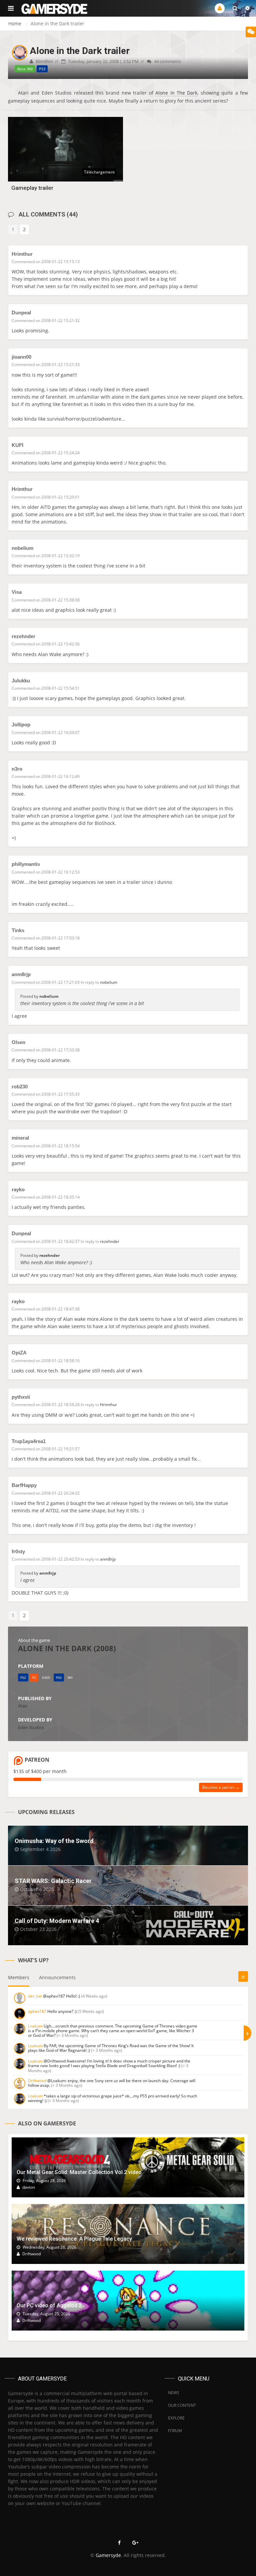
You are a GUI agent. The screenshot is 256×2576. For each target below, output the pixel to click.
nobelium (22, 548)
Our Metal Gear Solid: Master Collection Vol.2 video (79, 2172)
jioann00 (21, 357)
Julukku (21, 681)
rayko (18, 1189)
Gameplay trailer (32, 188)
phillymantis (26, 864)
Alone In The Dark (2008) (67, 1648)
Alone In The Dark (176, 93)
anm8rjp (21, 974)
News (174, 2393)
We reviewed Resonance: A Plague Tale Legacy (74, 2239)
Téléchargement (99, 172)
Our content (182, 2405)
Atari (23, 1706)
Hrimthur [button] (108, 1405)
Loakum (35, 2026)
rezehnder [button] (110, 1241)
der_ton (35, 1996)
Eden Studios (31, 1727)
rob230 (20, 1087)
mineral (20, 1138)
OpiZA (19, 1353)
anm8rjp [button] (108, 1559)
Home (15, 23)
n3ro (17, 769)
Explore (176, 2418)
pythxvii (21, 1397)
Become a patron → (221, 1787)
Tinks (18, 930)
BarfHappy (24, 1485)
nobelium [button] (109, 982)
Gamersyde (108, 2555)
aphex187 (37, 2011)
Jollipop (21, 725)
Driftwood (37, 2081)
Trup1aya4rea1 (29, 1441)
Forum (175, 2431)
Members (19, 1977)
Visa (17, 592)
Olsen (18, 1042)
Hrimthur (22, 254)
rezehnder (23, 636)
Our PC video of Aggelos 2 (49, 2305)
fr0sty (18, 1551)
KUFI (17, 445)
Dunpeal (21, 313)
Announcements (57, 1977)
